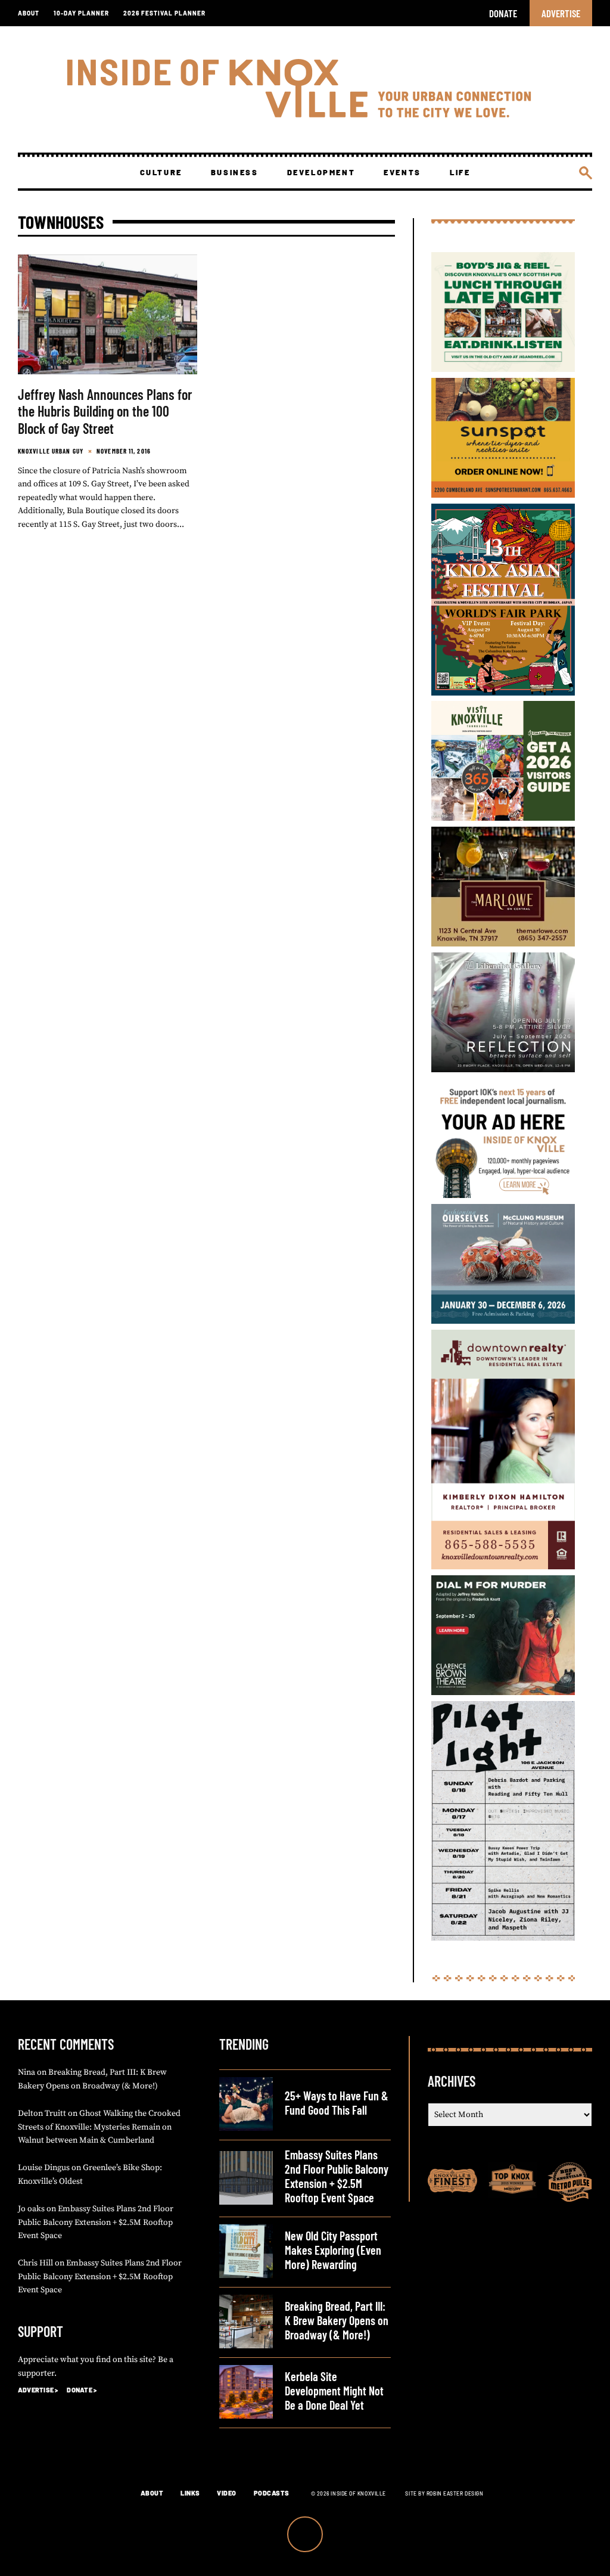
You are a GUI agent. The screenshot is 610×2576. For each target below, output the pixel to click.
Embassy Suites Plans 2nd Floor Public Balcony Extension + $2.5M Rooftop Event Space (96, 2222)
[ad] (503, 1195)
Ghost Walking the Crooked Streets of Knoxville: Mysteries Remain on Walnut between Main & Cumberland (99, 2127)
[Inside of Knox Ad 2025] (503, 369)
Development (321, 172)
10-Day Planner (81, 13)
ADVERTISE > (38, 2390)
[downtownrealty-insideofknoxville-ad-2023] (503, 1566)
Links (190, 2493)
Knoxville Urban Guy (51, 451)
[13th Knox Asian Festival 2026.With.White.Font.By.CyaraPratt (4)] (503, 692)
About (29, 13)
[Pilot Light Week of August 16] (503, 1937)
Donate (503, 13)
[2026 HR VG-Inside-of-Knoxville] (503, 817)
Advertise (561, 13)
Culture (161, 172)
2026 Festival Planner (164, 13)
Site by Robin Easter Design (444, 2493)
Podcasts (272, 2493)
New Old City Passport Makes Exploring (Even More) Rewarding (333, 2250)
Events (402, 172)
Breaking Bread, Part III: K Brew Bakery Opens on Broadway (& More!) (337, 2320)
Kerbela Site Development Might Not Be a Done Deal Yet (334, 2391)
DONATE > (82, 2390)
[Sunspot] (503, 494)
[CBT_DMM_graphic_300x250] (503, 1692)
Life (460, 172)
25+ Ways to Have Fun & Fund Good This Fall (337, 2103)
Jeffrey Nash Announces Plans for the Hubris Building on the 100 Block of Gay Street (105, 412)
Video (227, 2493)
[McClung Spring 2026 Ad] (503, 1320)
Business (235, 172)
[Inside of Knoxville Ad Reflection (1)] (503, 1069)
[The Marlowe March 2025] (503, 943)
